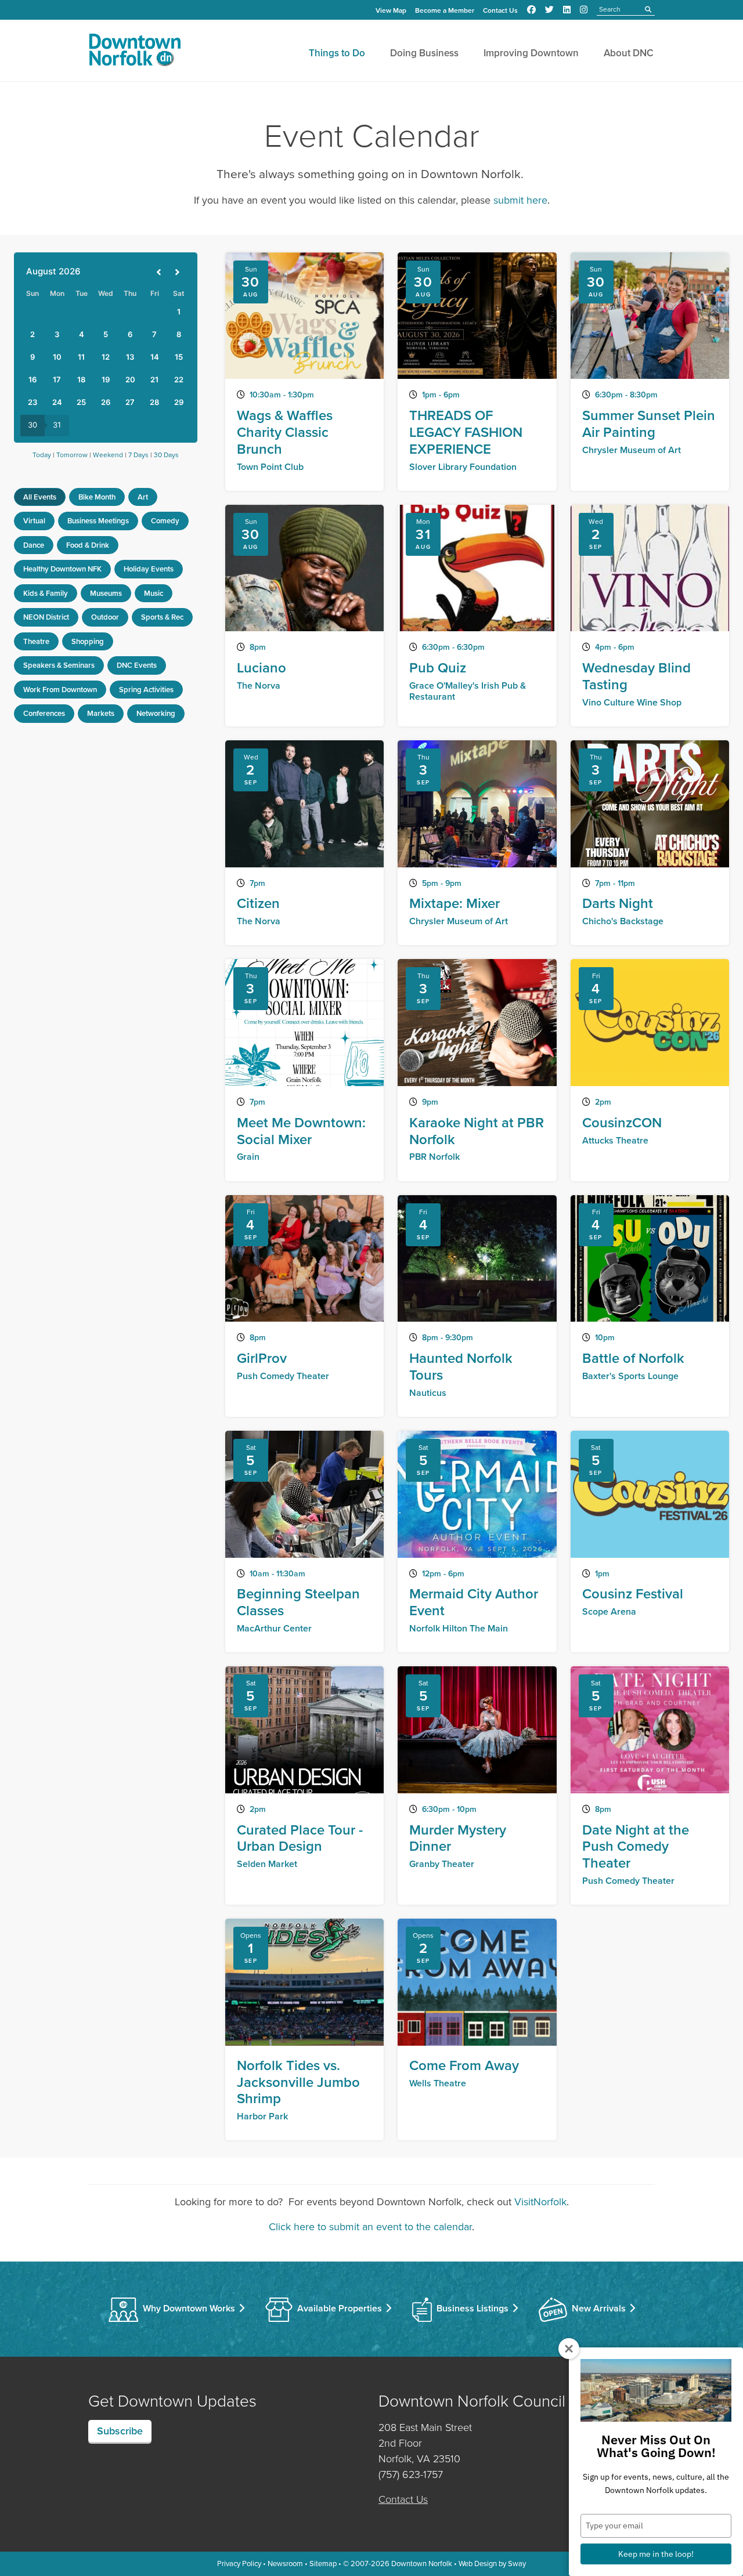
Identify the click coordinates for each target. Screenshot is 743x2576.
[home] (135, 52)
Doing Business (424, 53)
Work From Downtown (60, 690)
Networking (156, 713)
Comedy (165, 521)
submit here (520, 200)
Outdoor (105, 617)
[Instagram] (584, 10)
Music (154, 593)
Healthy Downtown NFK (62, 569)
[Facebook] (531, 10)
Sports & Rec (162, 617)
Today (42, 455)
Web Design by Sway (492, 2564)
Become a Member (445, 10)
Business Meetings (98, 521)
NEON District (46, 617)
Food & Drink (88, 545)
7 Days (138, 455)
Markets (101, 713)
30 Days (166, 455)
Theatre (36, 641)
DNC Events (137, 665)
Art (143, 497)
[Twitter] (549, 10)
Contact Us (500, 10)
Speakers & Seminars (59, 665)
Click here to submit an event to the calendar (370, 2227)
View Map (391, 10)
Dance (34, 545)
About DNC (629, 53)
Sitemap (323, 2564)
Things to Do (337, 53)
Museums (106, 593)
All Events (40, 497)
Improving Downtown (531, 53)
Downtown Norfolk (422, 2564)
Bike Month (97, 497)
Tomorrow (72, 455)
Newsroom (285, 2564)
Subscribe (120, 2431)
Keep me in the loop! (656, 2554)
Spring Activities (146, 690)
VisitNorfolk (540, 2202)
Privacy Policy (239, 2564)
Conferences (44, 713)
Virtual (34, 521)
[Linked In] (567, 10)
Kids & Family (46, 593)
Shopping (88, 641)
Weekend (108, 455)
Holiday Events (149, 569)
